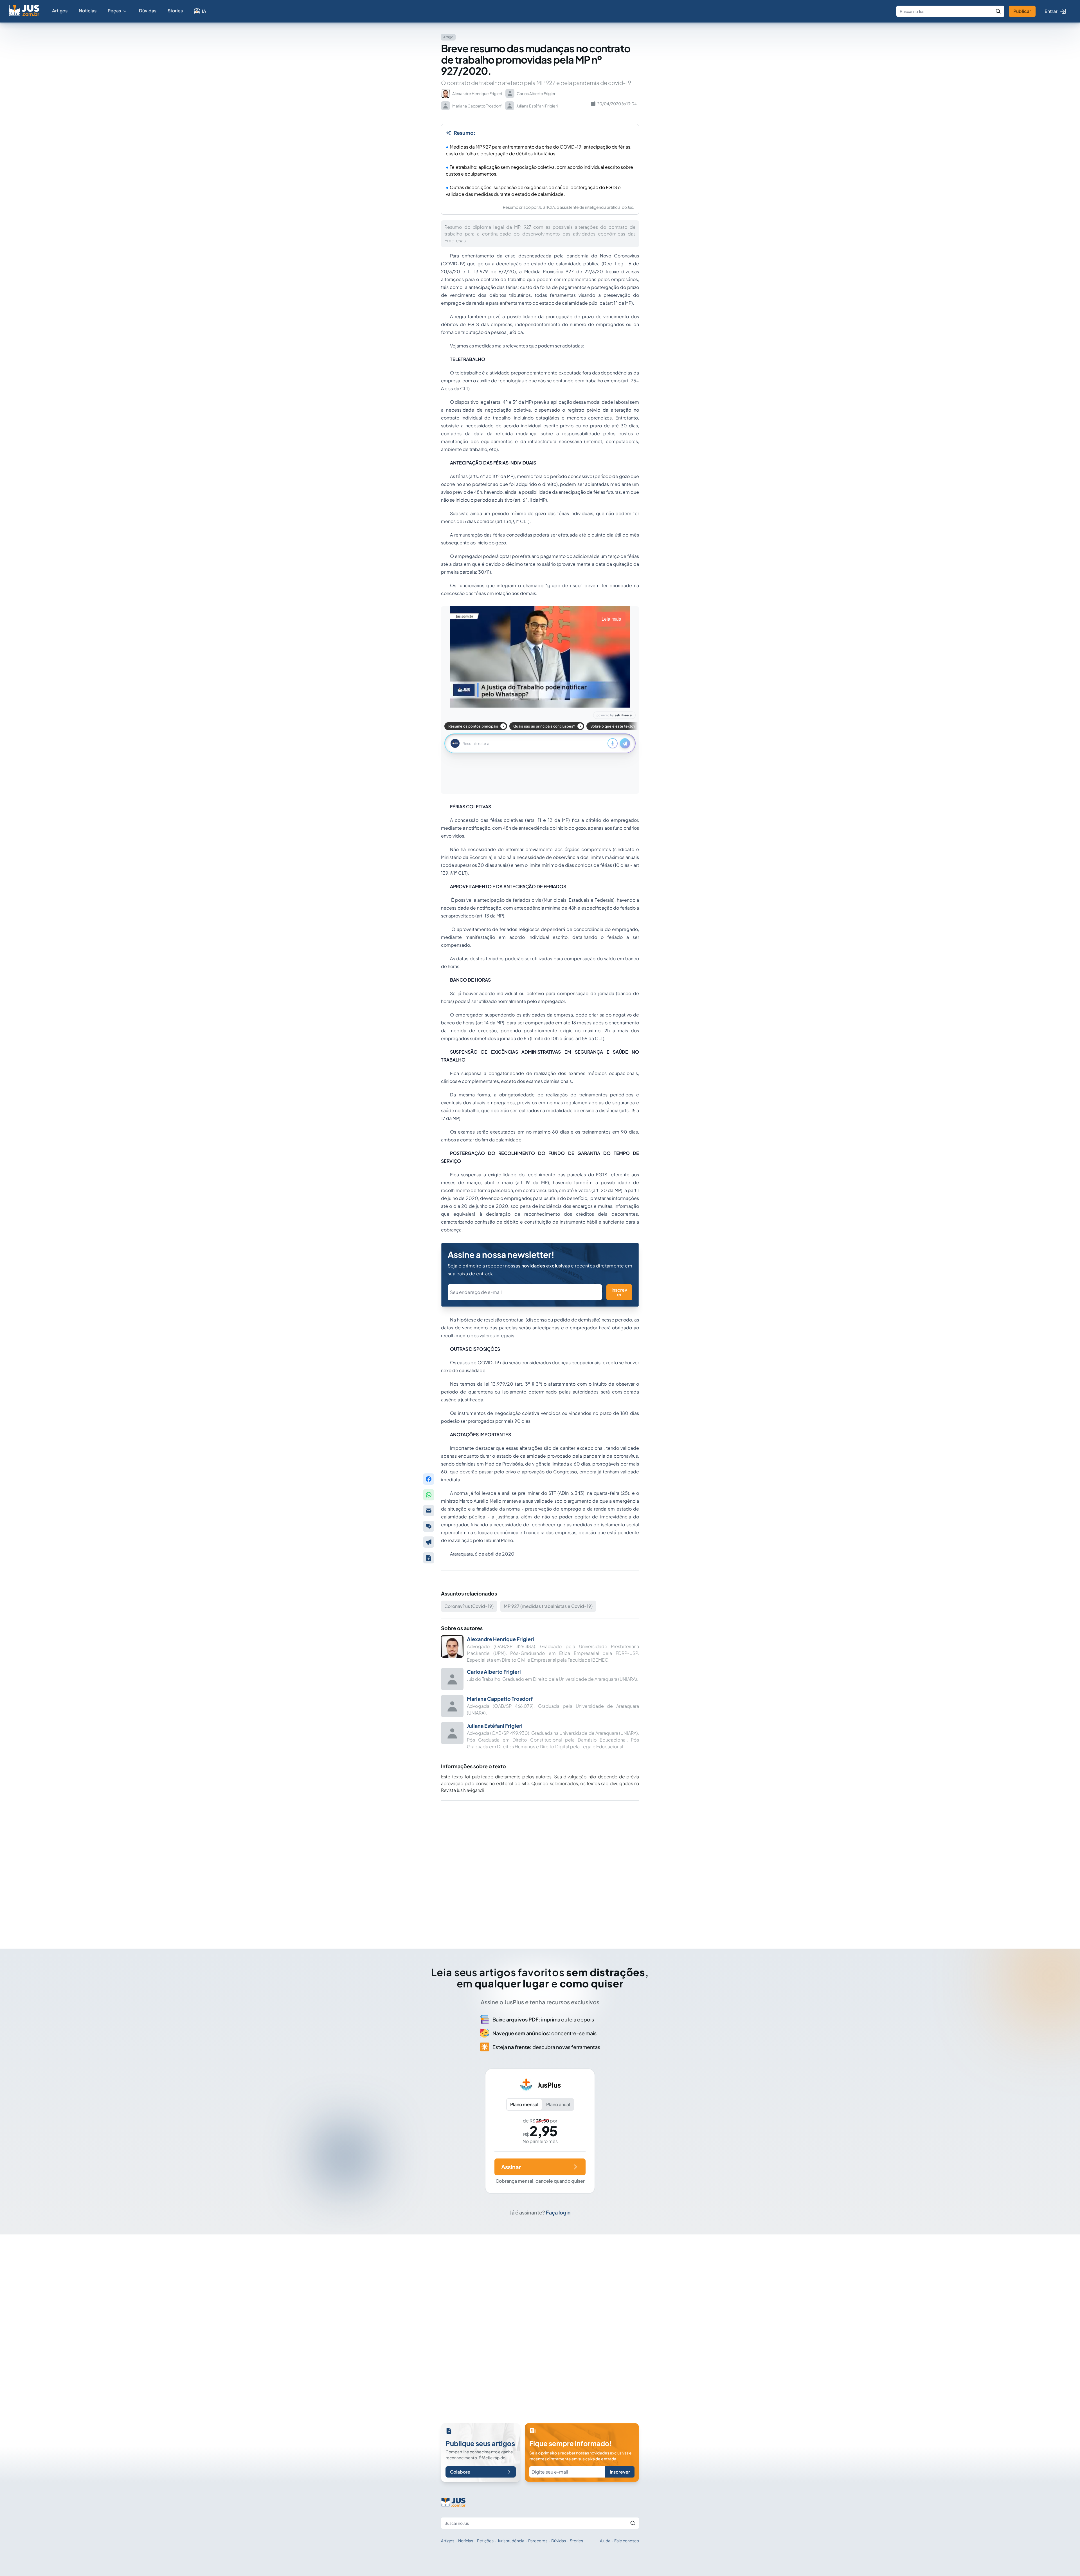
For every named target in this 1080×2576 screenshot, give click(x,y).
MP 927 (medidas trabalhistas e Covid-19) (548, 1606)
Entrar (1051, 11)
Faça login (558, 2212)
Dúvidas (148, 11)
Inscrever (619, 1292)
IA (204, 11)
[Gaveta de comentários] (429, 1526)
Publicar (1022, 11)
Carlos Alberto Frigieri (494, 1672)
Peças (114, 11)
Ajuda (605, 2534)
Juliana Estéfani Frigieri (495, 1726)
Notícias (88, 11)
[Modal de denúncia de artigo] (429, 1542)
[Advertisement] (540, 1867)
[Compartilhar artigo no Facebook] (429, 1479)
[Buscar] (998, 11)
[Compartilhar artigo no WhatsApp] (429, 1495)
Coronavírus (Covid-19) (469, 1606)
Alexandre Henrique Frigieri (500, 1639)
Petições (485, 2534)
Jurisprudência (511, 2534)
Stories (175, 11)
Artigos (60, 11)
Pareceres (538, 2534)
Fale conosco (627, 2534)
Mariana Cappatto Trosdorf (500, 1699)
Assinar (511, 2167)
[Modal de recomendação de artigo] (429, 1511)
